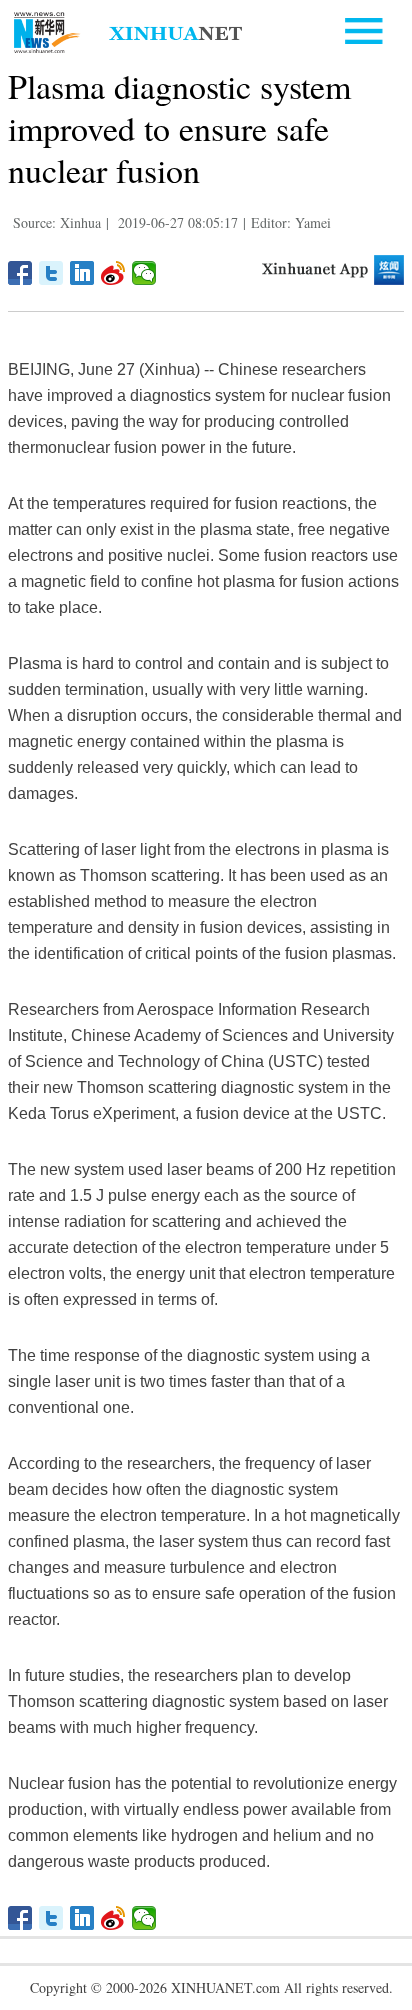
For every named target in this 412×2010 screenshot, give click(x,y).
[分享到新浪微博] (113, 273)
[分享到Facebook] (20, 273)
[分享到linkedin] (82, 273)
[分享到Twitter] (51, 273)
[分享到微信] (144, 273)
